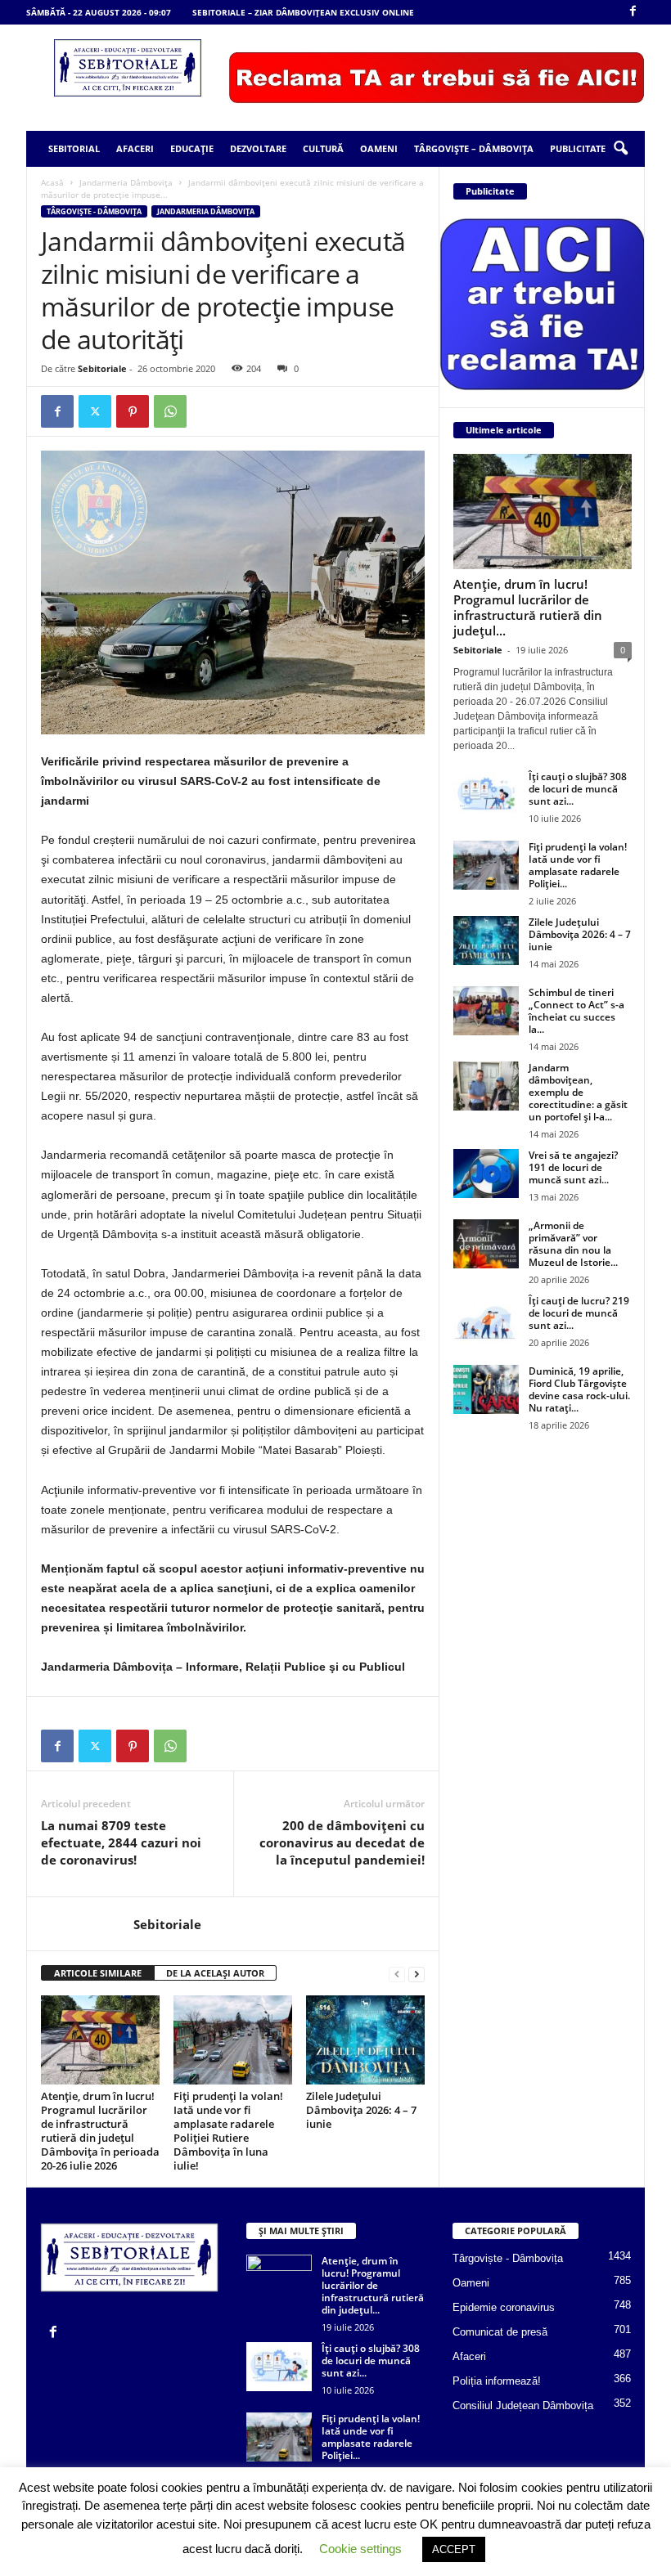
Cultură (323, 148)
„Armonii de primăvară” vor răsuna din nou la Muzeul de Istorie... (573, 1244)
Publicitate (578, 148)
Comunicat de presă (500, 2332)
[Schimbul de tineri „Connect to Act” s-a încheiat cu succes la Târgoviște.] (486, 1011)
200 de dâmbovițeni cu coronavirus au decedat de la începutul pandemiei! (342, 1842)
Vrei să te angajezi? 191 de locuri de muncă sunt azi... (573, 1167)
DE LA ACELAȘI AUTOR (215, 1973)
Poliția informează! (497, 2381)
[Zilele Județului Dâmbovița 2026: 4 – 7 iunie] (365, 2040)
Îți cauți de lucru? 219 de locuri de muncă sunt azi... (579, 1313)
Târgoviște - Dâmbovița (94, 211)
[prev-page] (397, 1974)
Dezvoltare (258, 148)
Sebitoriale (102, 368)
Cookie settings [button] (360, 2549)
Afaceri (135, 148)
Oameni (379, 148)
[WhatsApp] (170, 411)
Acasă (52, 182)
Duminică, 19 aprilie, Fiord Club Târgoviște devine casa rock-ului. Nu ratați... (579, 1389)
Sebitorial (74, 148)
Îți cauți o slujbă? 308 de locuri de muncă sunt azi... (578, 789)
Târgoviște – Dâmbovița (474, 148)
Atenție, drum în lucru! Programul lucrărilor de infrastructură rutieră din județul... (528, 607)
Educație (192, 148)
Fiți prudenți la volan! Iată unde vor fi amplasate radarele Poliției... (578, 865)
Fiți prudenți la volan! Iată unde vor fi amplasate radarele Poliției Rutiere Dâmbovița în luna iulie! (228, 2131)
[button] (620, 149)
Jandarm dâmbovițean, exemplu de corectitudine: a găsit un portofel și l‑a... (578, 1092)
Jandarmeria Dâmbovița (126, 182)
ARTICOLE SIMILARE (98, 1973)
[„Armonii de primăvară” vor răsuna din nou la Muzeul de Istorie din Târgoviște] (486, 1244)
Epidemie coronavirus (504, 2307)
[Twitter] (95, 411)
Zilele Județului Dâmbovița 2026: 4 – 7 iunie (361, 2110)
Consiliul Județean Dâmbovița (523, 2405)
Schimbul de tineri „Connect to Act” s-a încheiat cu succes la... (576, 1011)
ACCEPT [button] (454, 2549)
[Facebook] (633, 12)
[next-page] (417, 1974)
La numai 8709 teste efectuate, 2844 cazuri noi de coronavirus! (121, 1842)
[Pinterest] (133, 411)
